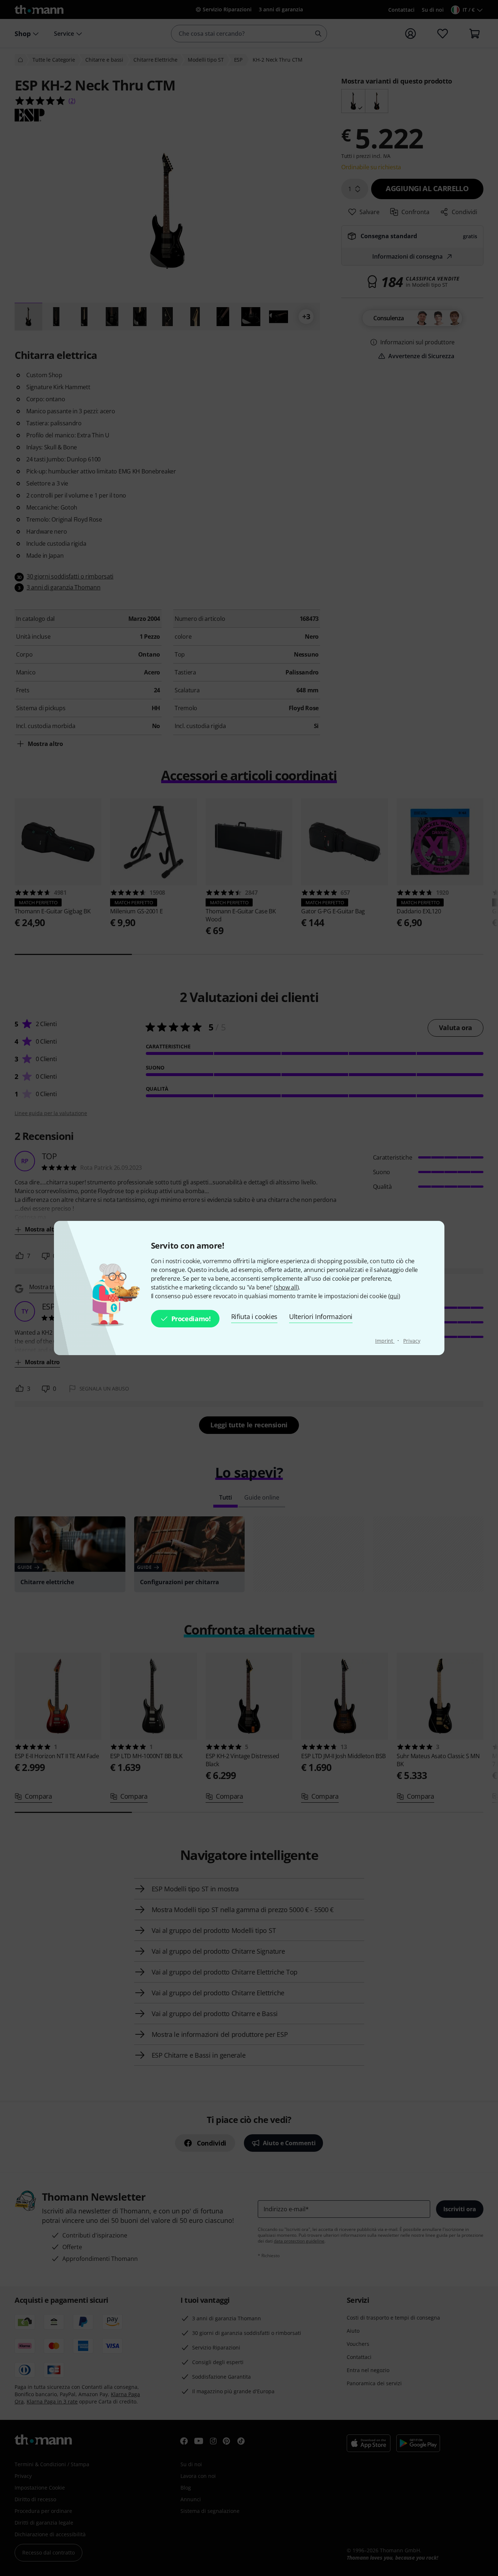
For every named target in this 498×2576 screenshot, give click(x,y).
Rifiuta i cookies (254, 1316)
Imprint (385, 1341)
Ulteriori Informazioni (321, 1316)
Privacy (412, 1341)
